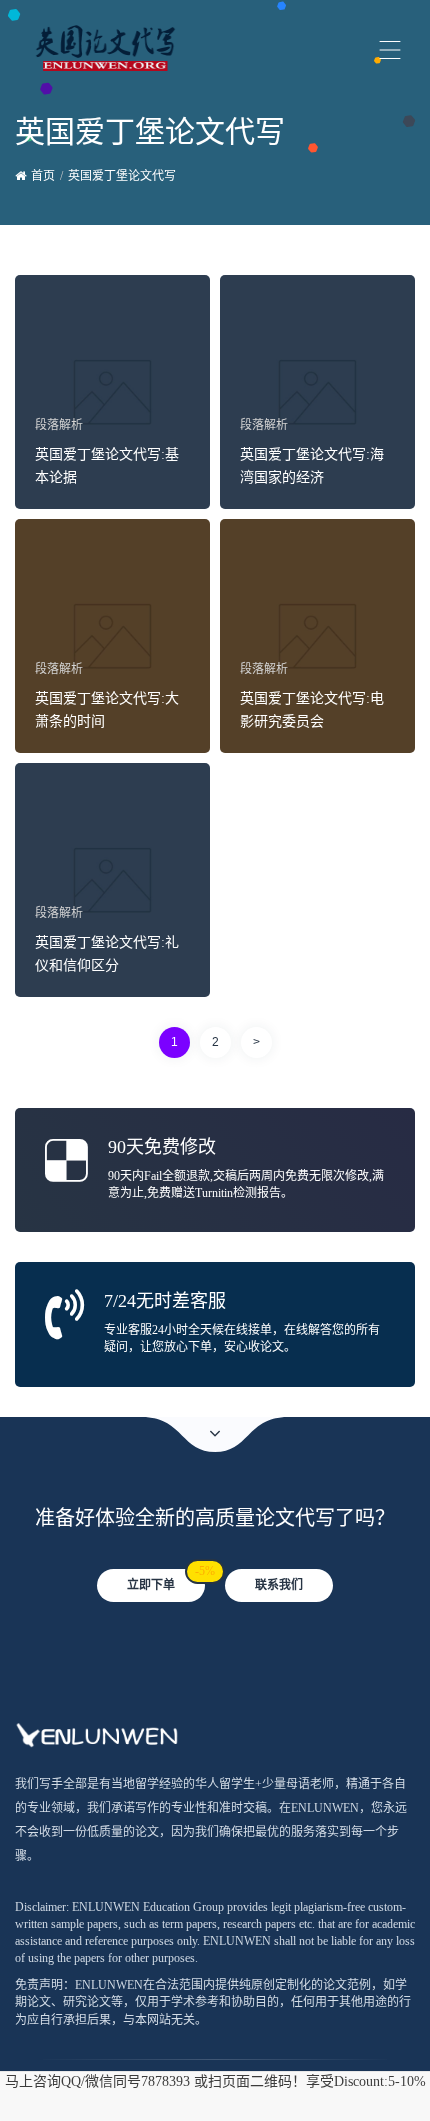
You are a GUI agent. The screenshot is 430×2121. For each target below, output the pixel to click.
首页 (43, 176)
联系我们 (279, 1585)
